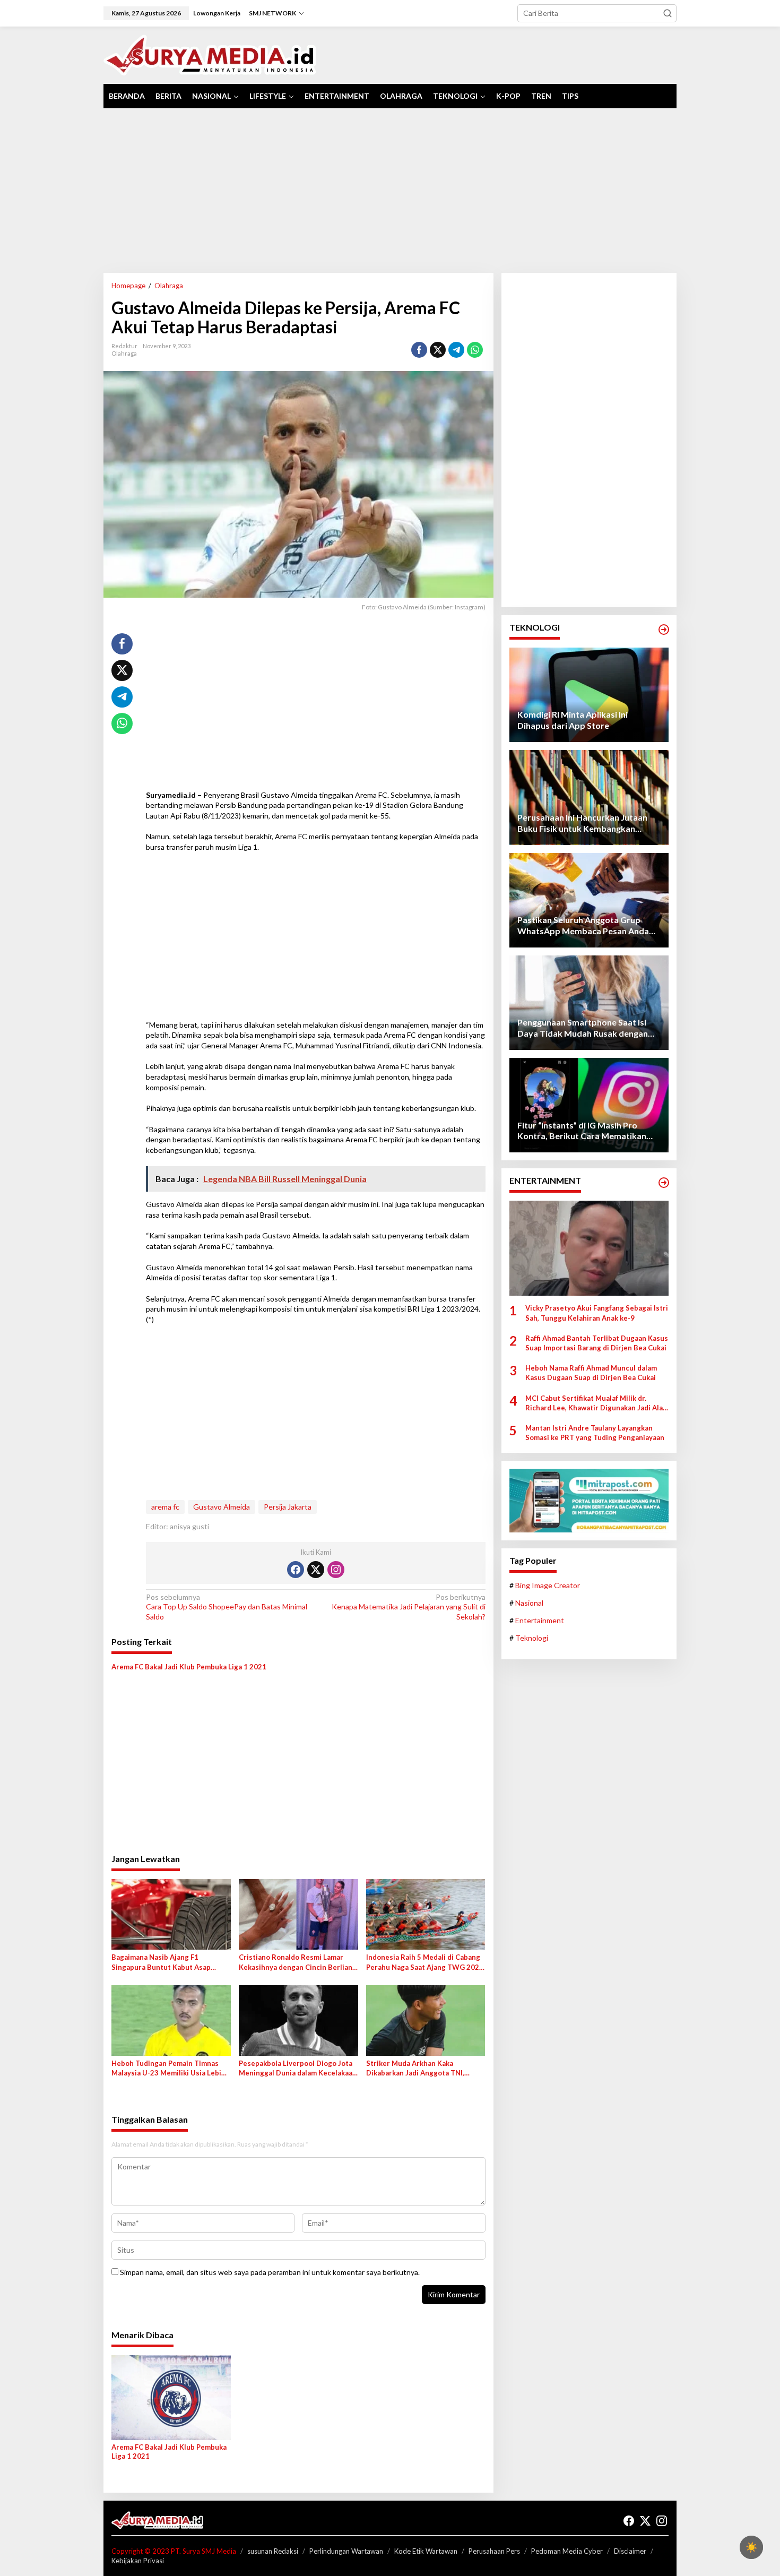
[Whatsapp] (475, 350)
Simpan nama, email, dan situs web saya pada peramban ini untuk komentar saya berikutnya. (270, 2272)
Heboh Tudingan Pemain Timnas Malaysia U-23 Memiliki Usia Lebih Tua (168, 2068)
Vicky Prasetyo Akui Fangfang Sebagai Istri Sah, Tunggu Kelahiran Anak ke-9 (597, 1313)
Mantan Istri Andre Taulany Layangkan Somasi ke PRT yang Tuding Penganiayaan (595, 1433)
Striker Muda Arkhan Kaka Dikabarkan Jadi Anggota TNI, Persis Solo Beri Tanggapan (415, 2068)
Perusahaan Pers (494, 2551)
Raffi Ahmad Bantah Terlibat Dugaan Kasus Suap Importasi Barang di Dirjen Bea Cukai (597, 1343)
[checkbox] (751, 2547)
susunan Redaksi (273, 2551)
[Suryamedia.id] (210, 54)
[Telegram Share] (456, 350)
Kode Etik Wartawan (426, 2551)
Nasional (529, 1603)
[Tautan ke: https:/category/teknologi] (664, 630)
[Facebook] (296, 1570)
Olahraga (124, 353)
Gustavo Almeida (222, 1507)
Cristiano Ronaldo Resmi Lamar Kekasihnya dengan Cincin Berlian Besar (296, 1962)
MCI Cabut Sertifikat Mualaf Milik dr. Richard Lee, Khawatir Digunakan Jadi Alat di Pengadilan (596, 1403)
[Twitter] (316, 1570)
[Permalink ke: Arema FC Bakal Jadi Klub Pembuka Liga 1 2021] (171, 2397)
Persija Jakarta (288, 1507)
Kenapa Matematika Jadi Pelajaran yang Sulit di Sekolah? (408, 1606)
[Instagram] (336, 1570)
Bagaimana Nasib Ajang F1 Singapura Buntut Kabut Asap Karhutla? (161, 1962)
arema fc (165, 1507)
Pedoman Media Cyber (567, 2551)
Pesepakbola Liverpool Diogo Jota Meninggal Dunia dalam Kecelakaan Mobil (298, 2068)
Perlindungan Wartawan (346, 2551)
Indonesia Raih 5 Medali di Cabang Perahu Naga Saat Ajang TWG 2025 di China (425, 1962)
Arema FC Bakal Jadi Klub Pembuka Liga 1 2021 (189, 1667)
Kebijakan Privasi (138, 2561)
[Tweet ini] (438, 350)
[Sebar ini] (419, 350)
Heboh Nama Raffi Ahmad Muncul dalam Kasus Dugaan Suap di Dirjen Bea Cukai (591, 1373)
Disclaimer (630, 2551)
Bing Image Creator (548, 1585)
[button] (668, 13)
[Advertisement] (390, 191)
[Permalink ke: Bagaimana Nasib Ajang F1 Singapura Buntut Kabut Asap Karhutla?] (171, 1914)
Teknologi (532, 1638)
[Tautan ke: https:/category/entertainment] (664, 1183)
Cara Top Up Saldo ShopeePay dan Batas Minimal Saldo (227, 1606)
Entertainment (540, 1620)
